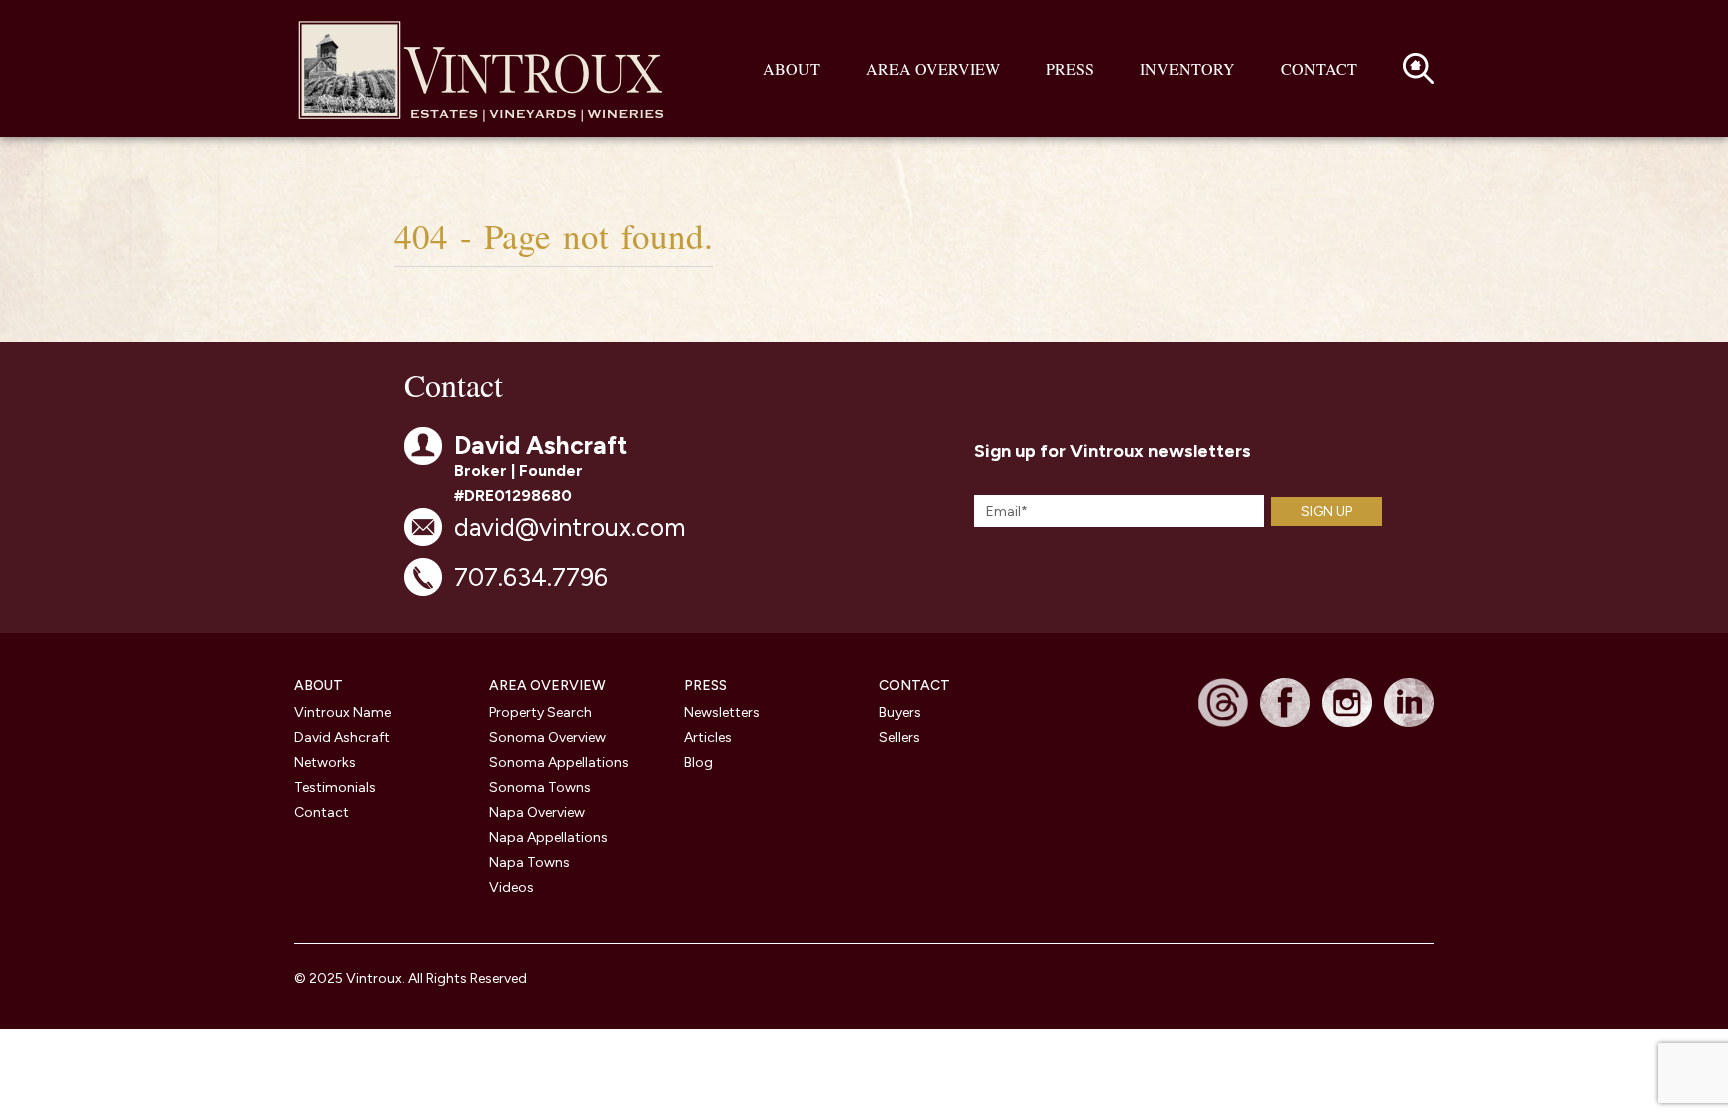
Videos (511, 887)
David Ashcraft (342, 737)
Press (1070, 68)
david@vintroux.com (569, 527)
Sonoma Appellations (559, 762)
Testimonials (335, 787)
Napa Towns (529, 862)
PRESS (705, 685)
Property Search (540, 712)
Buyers (900, 712)
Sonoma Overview (547, 737)
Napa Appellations (548, 837)
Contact (1319, 68)
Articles (708, 737)
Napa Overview (537, 812)
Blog (698, 762)
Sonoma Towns (540, 787)
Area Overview (933, 68)
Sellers (899, 737)
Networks (325, 762)
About (791, 68)
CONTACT (914, 685)
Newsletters (722, 712)
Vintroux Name (342, 712)
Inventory (1187, 68)
